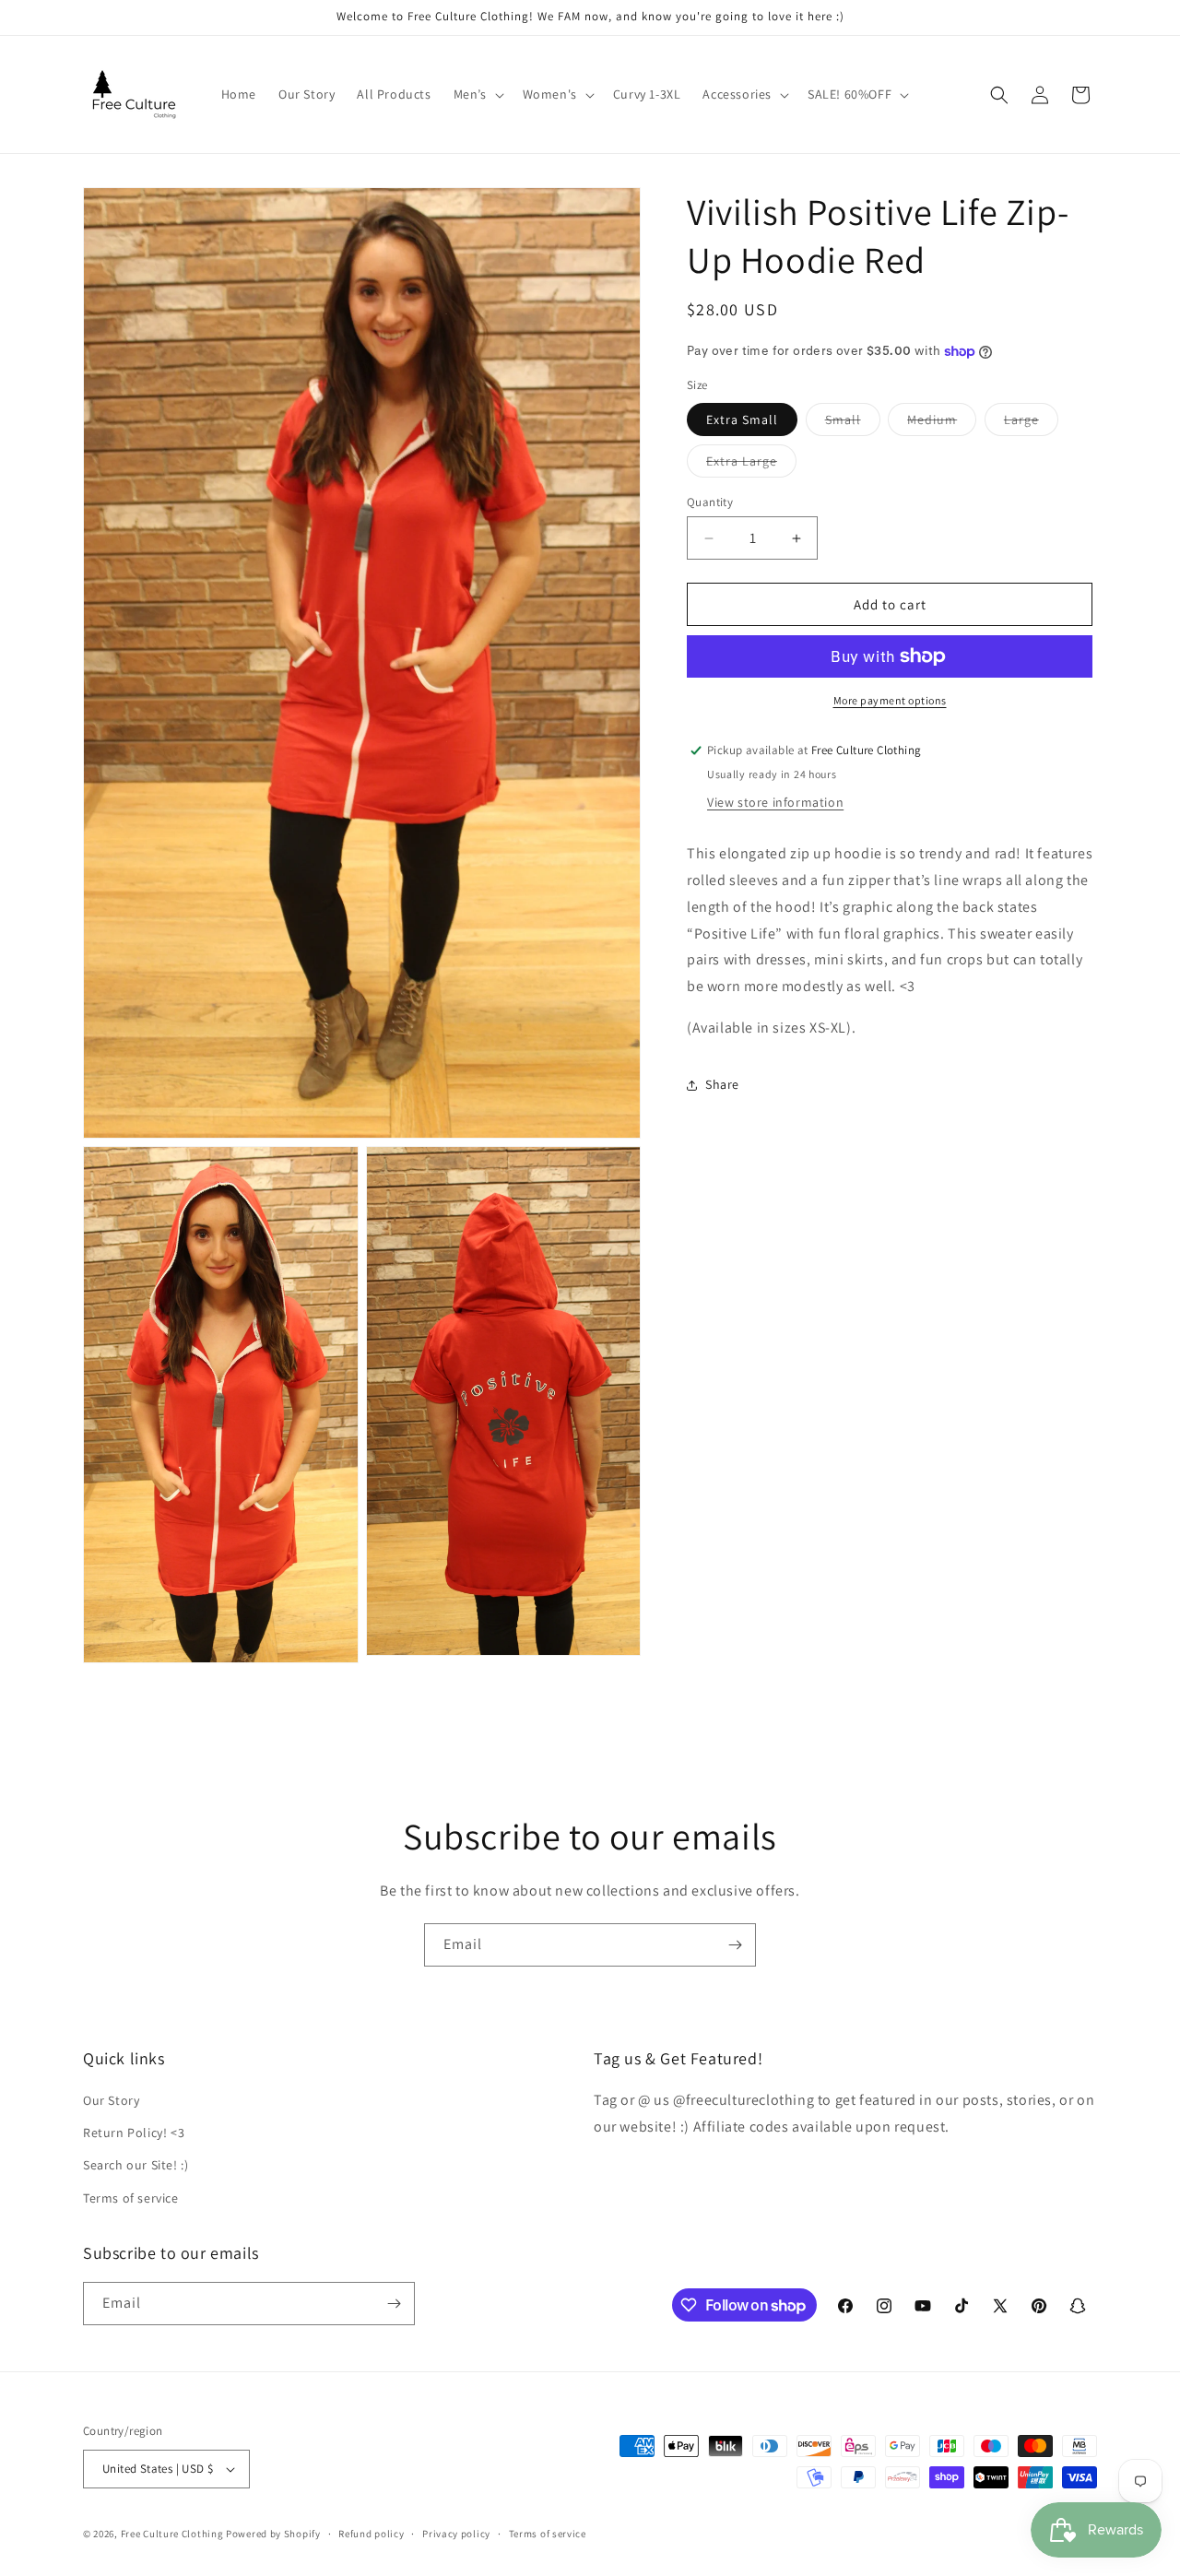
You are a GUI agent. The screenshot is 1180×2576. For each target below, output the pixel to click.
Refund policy (371, 2533)
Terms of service (131, 2198)
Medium (942, 423)
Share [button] (722, 1084)
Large (1031, 423)
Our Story (111, 2100)
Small (853, 423)
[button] (477, 94)
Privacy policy (456, 2533)
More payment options (890, 700)
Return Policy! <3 (134, 2133)
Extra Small (742, 419)
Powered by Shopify (273, 2534)
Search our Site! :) (136, 2165)
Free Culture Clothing (172, 2534)
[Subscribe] (735, 1945)
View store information (775, 802)
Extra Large (751, 465)
